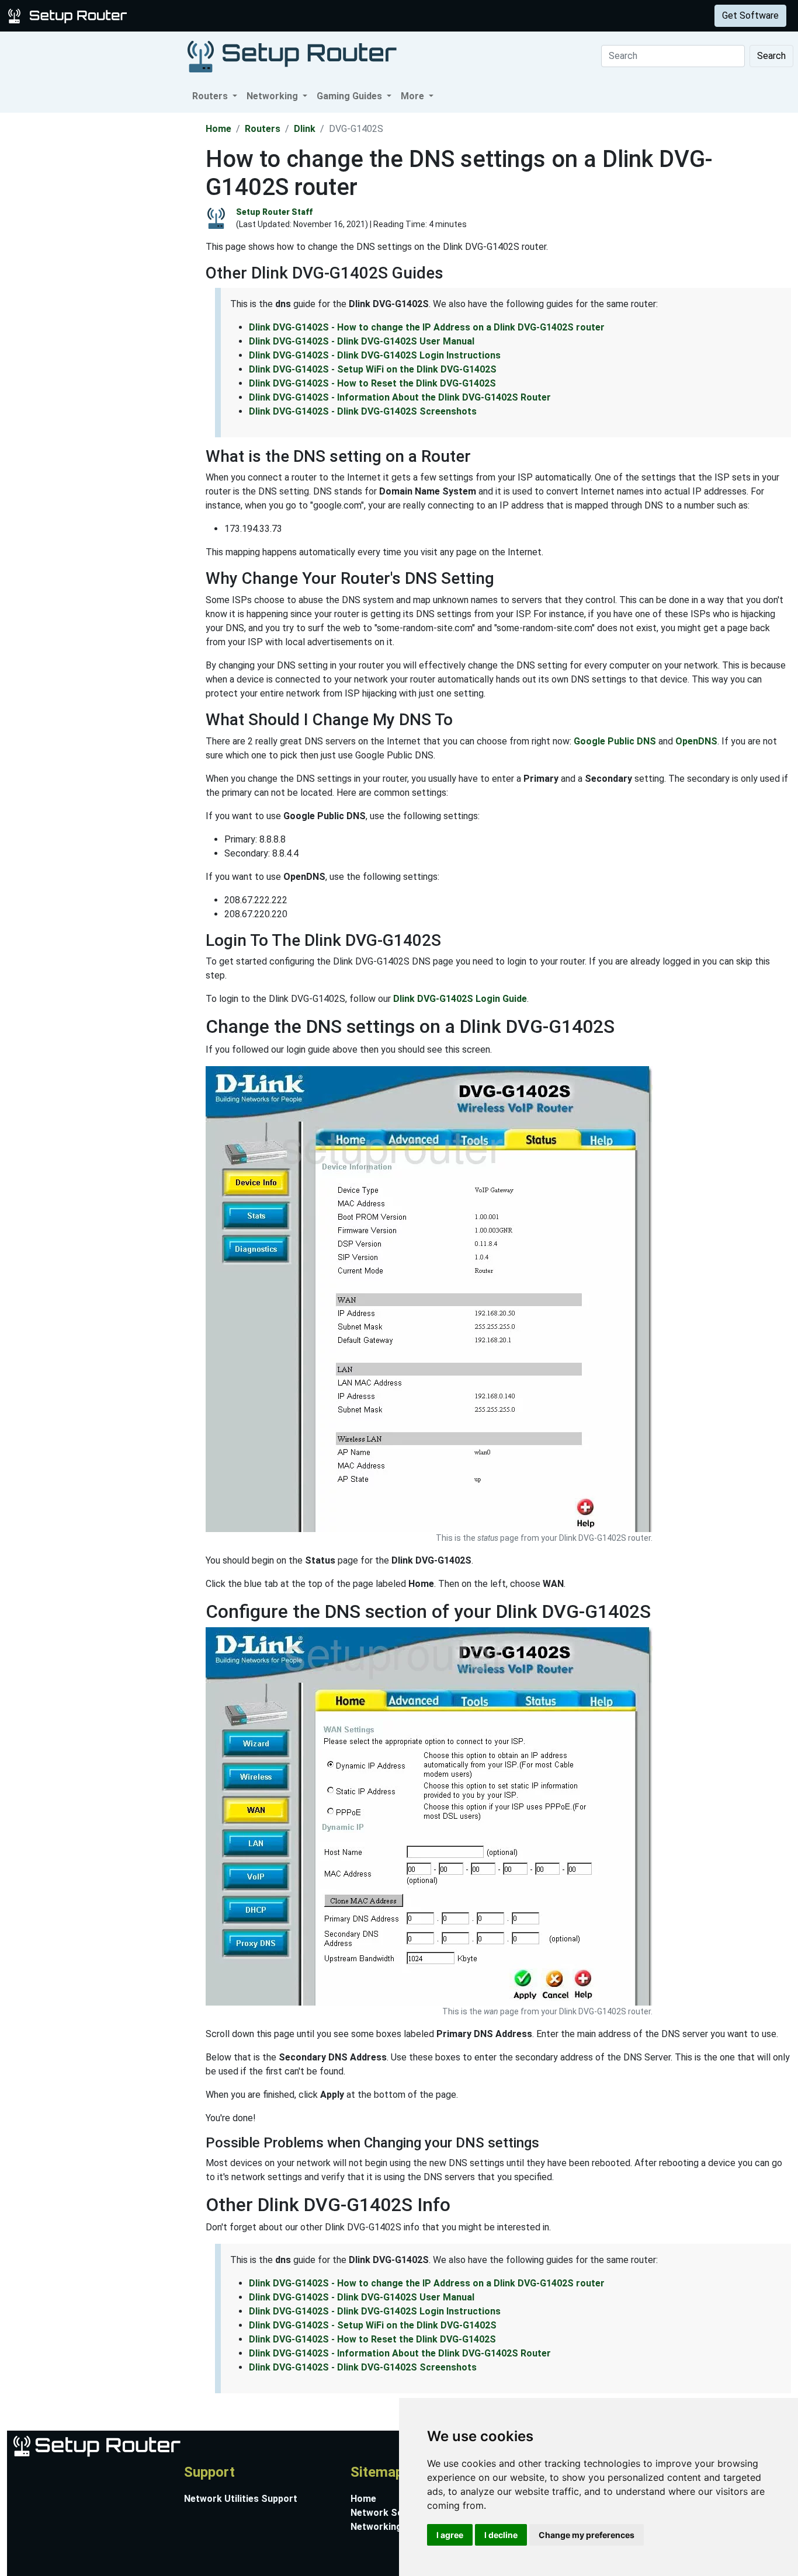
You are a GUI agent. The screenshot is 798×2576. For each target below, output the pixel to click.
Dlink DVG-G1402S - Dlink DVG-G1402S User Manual (362, 341)
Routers (183, 15)
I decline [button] (501, 2535)
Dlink (305, 129)
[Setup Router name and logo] (70, 15)
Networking (235, 15)
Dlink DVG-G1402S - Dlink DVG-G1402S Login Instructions (375, 355)
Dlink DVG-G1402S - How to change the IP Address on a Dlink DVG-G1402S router (427, 327)
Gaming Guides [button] (351, 96)
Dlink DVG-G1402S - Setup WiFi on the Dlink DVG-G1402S (373, 369)
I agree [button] (450, 2535)
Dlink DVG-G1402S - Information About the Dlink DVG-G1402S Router (400, 397)
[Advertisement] (102, 288)
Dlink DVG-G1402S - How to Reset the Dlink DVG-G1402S (372, 383)
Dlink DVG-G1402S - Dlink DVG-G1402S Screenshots (363, 411)
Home (218, 129)
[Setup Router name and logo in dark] (292, 56)
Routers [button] (211, 96)
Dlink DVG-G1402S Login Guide (460, 999)
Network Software (392, 2513)
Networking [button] (273, 96)
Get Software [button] (750, 15)
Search (771, 56)
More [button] (414, 96)
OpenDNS (696, 741)
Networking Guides (392, 2527)
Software (292, 15)
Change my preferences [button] (587, 2535)
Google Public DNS (615, 741)
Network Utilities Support (241, 2499)
